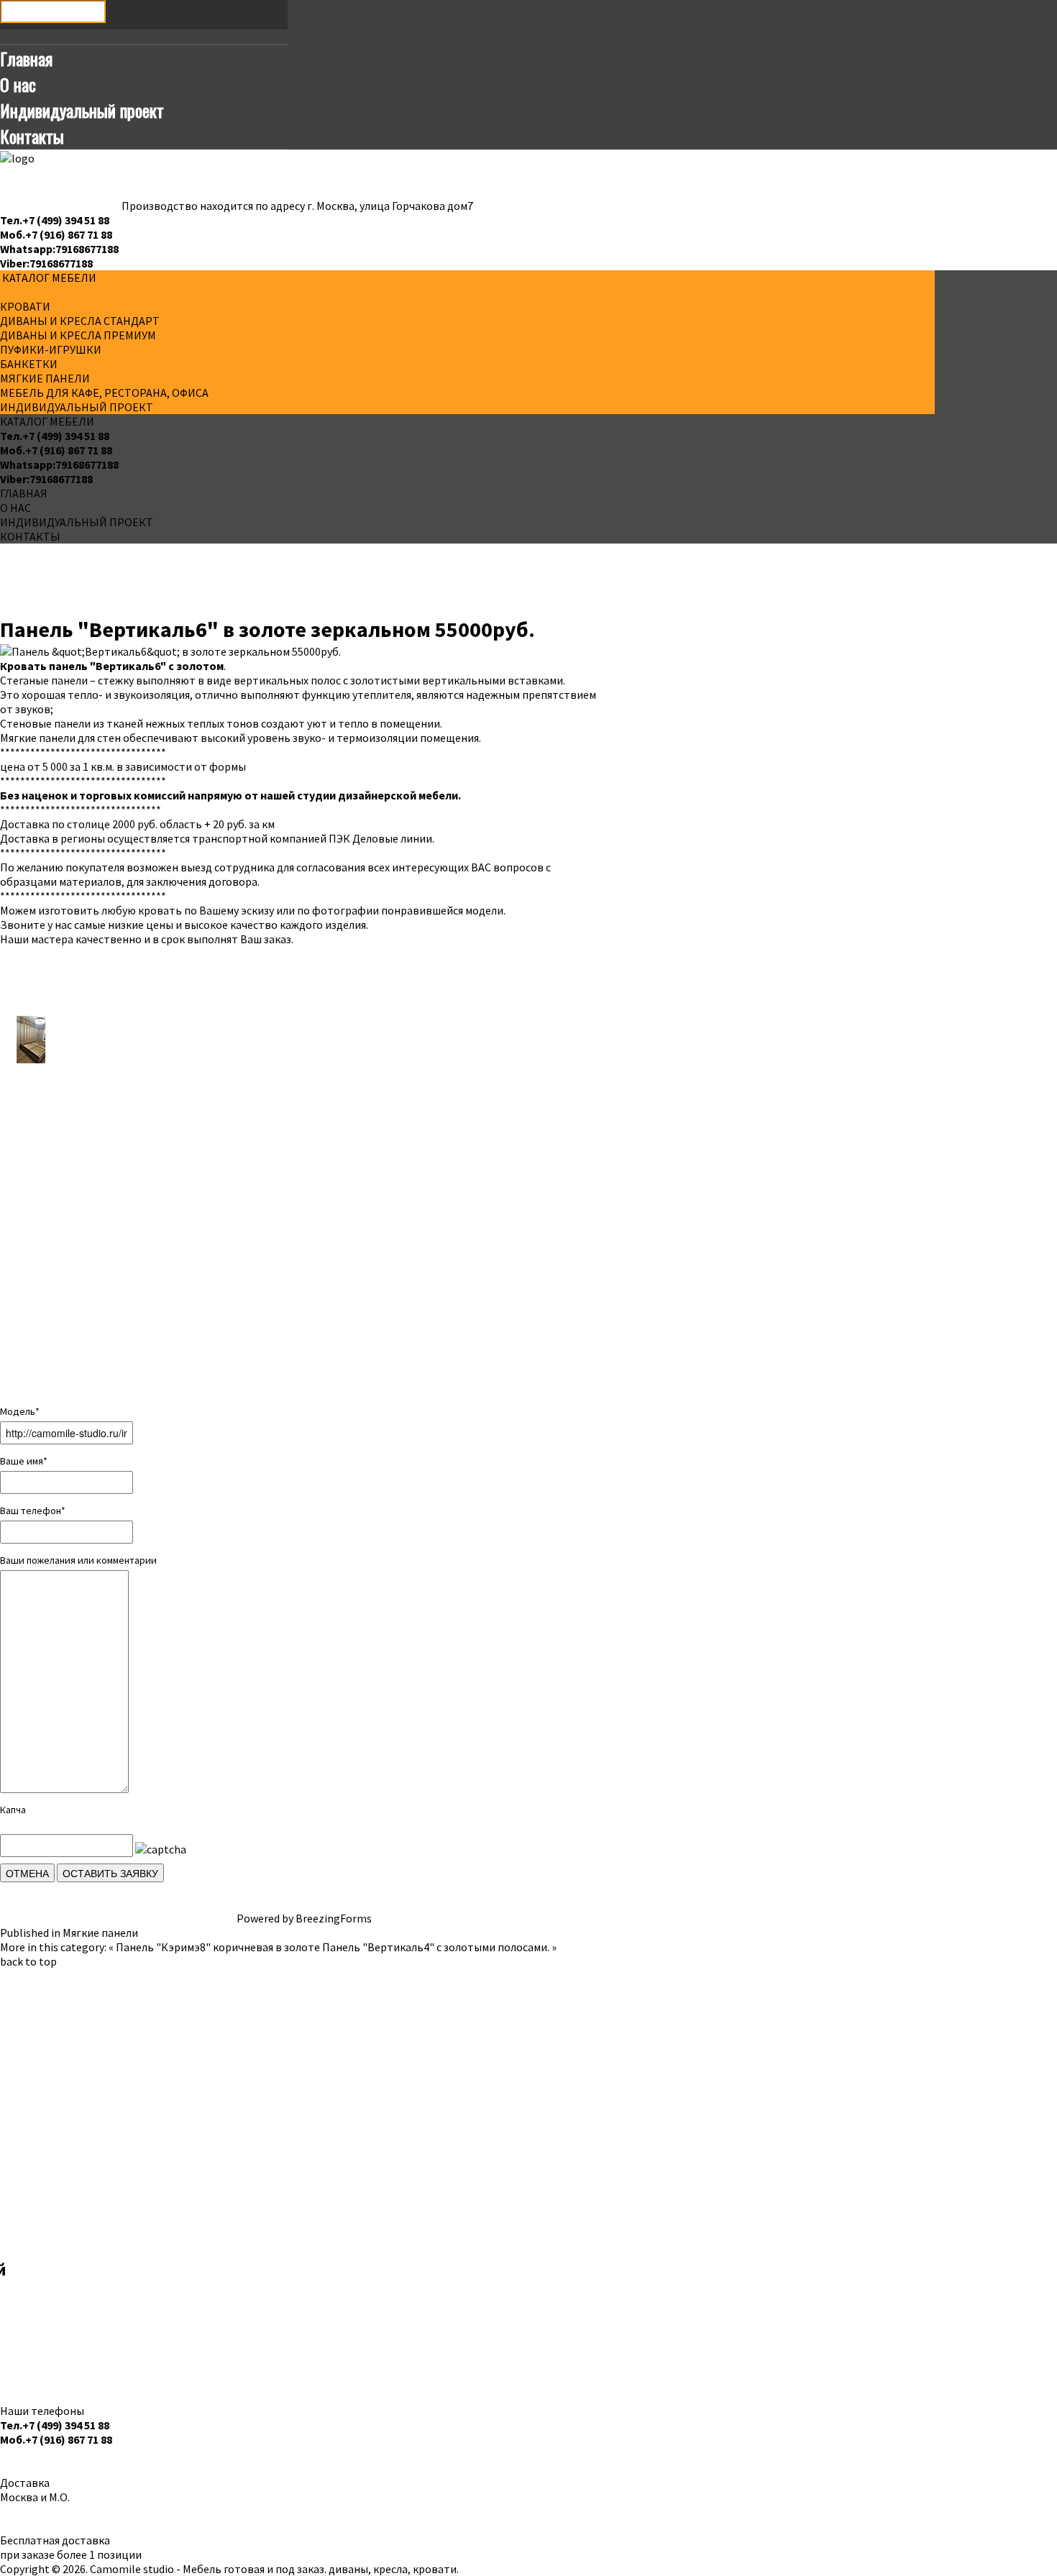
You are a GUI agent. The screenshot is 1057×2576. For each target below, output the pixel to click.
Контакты (32, 136)
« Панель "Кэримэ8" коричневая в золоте (214, 1947)
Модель (20, 1411)
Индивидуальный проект (82, 110)
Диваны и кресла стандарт (80, 321)
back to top (28, 1961)
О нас (18, 84)
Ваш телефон (33, 1511)
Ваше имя (24, 1461)
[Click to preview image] (170, 650)
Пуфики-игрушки (51, 349)
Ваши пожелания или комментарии (78, 1560)
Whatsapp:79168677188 (59, 249)
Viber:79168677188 (46, 263)
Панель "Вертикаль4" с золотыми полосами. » (439, 1947)
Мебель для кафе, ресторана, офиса (104, 393)
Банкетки (29, 364)
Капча (13, 1810)
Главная (26, 58)
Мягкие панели (45, 378)
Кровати (25, 306)
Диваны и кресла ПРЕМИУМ (78, 335)
